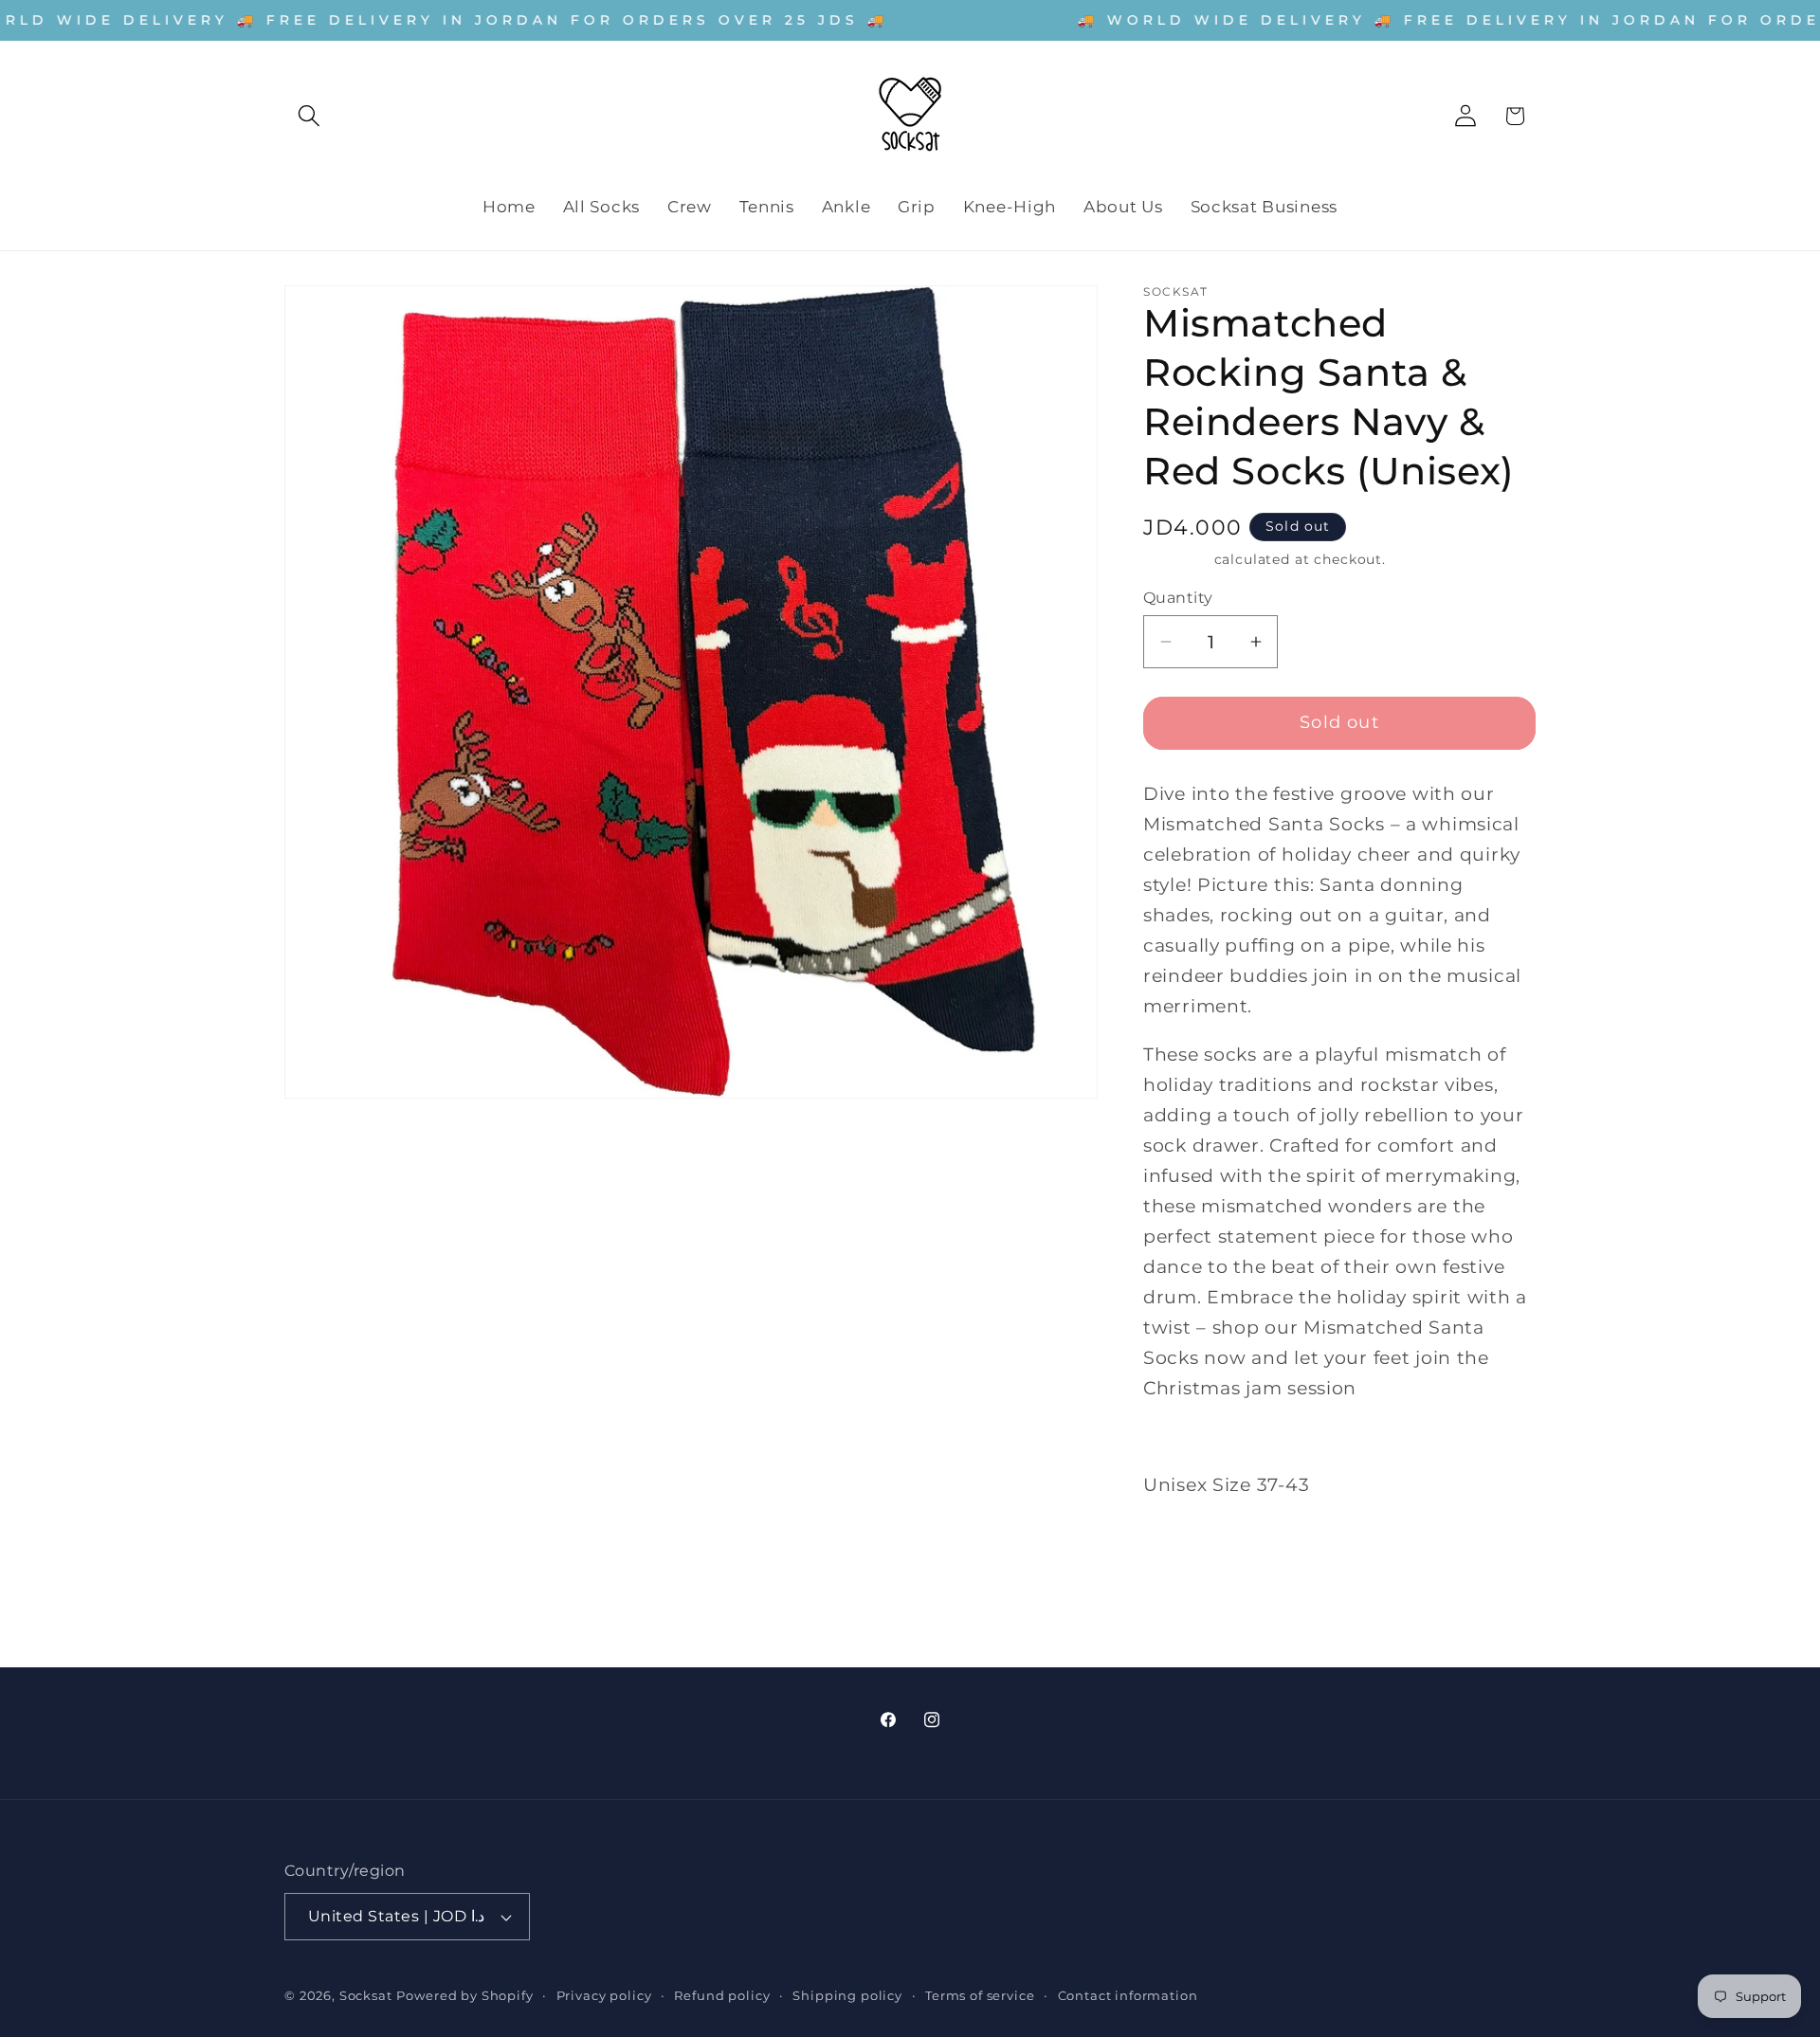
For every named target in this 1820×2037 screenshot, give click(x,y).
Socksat (366, 1995)
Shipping (1176, 559)
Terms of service (980, 1995)
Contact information (1128, 1995)
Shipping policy (847, 1995)
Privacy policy (604, 1995)
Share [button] (1187, 1553)
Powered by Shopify (464, 1995)
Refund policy (722, 1995)
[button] (309, 116)
